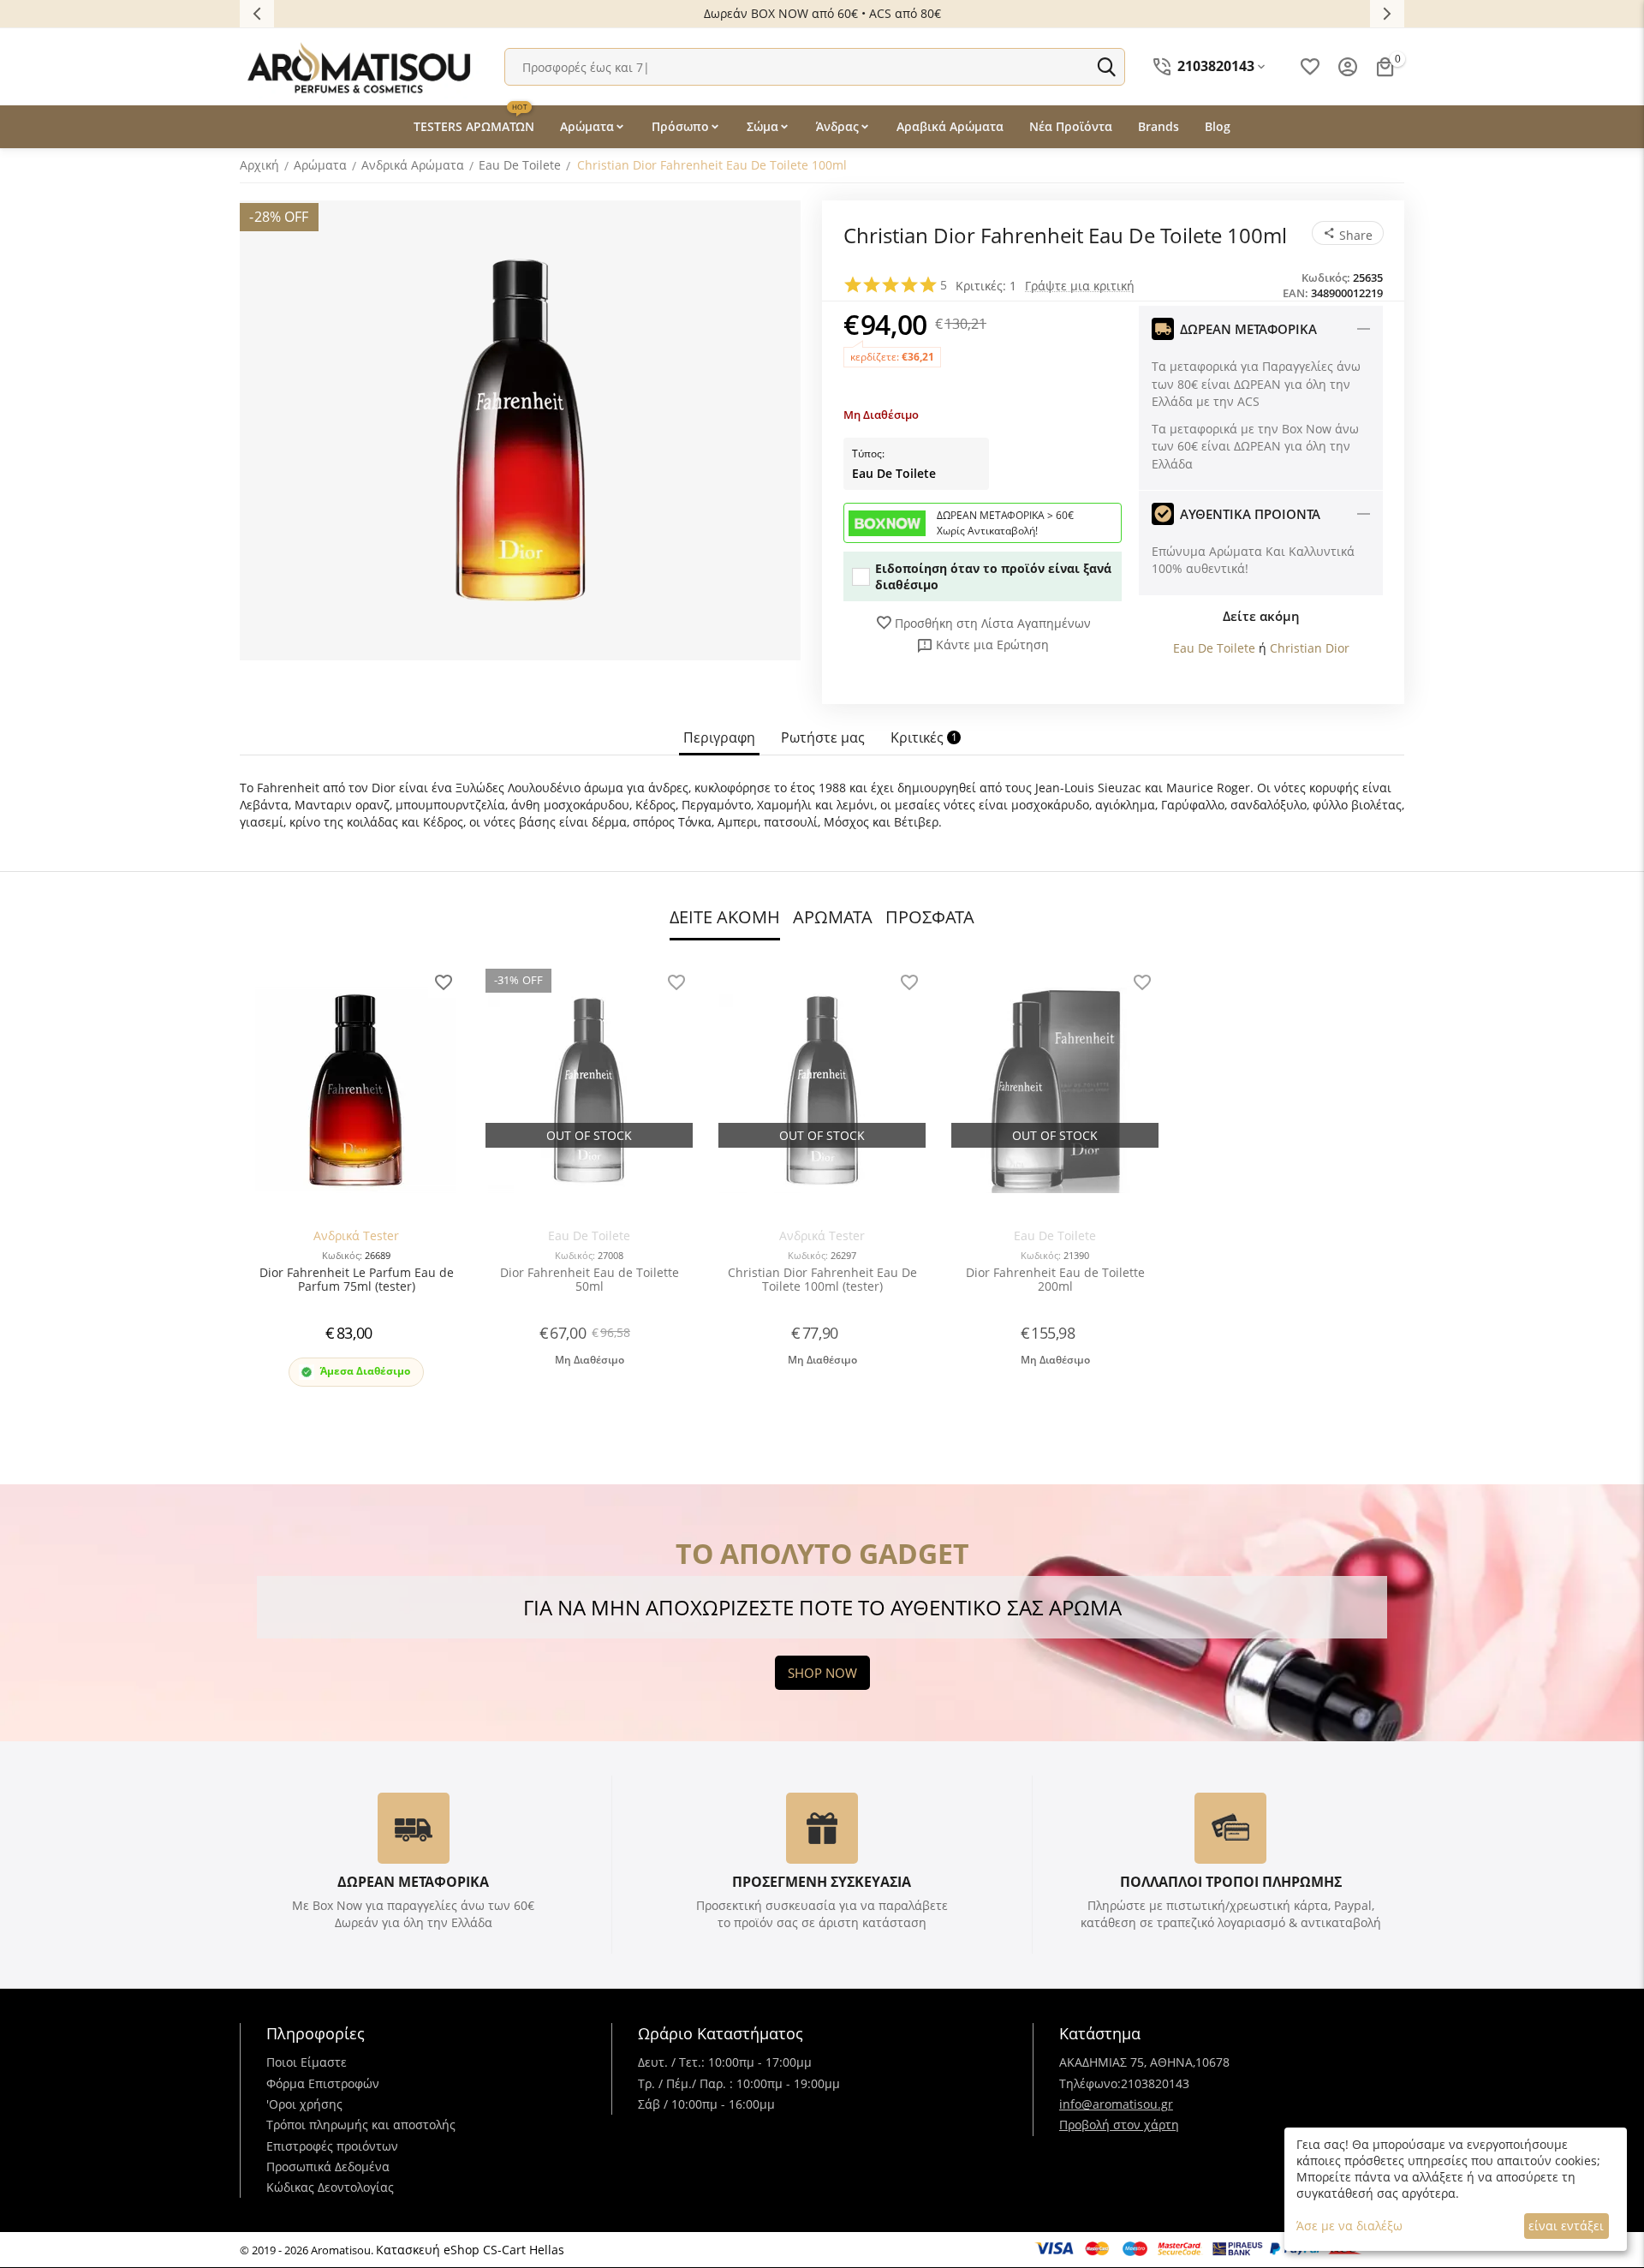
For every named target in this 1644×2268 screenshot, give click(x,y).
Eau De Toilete (894, 473)
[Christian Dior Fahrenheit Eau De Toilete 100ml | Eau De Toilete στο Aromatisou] (520, 430)
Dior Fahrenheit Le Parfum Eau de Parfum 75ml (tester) (357, 1280)
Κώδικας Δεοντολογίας (330, 2187)
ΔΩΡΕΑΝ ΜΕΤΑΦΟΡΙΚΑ (413, 1882)
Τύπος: (868, 454)
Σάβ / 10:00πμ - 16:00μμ (706, 2104)
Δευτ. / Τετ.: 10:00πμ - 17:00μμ (725, 2062)
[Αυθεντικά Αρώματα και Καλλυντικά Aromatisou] (360, 66)
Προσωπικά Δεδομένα (328, 2167)
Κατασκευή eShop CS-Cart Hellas (470, 2250)
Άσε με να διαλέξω (1349, 2226)
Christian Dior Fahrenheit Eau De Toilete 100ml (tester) (822, 1280)
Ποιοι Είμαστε (307, 2062)
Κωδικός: (1326, 278)
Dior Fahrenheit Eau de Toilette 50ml (590, 1280)
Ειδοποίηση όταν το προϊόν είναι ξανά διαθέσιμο (993, 576)
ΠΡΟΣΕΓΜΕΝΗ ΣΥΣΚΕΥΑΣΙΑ (822, 1882)
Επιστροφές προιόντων (332, 2146)
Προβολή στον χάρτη (1119, 2125)
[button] (1348, 233)
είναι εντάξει (1566, 2226)
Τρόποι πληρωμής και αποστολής (361, 2125)
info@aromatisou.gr (1116, 2104)
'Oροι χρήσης (304, 2104)
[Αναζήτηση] (1106, 67)
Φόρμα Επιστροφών (323, 2083)
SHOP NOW (822, 1673)
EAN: (1296, 293)
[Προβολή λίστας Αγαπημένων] (1310, 67)
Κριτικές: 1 (986, 286)
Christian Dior (1310, 648)
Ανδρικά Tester (356, 1235)
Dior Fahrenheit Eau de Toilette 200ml (1055, 1280)
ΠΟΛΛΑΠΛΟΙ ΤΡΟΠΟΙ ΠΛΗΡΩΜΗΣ (1231, 1882)
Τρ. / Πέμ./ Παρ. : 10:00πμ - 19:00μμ (739, 2083)
